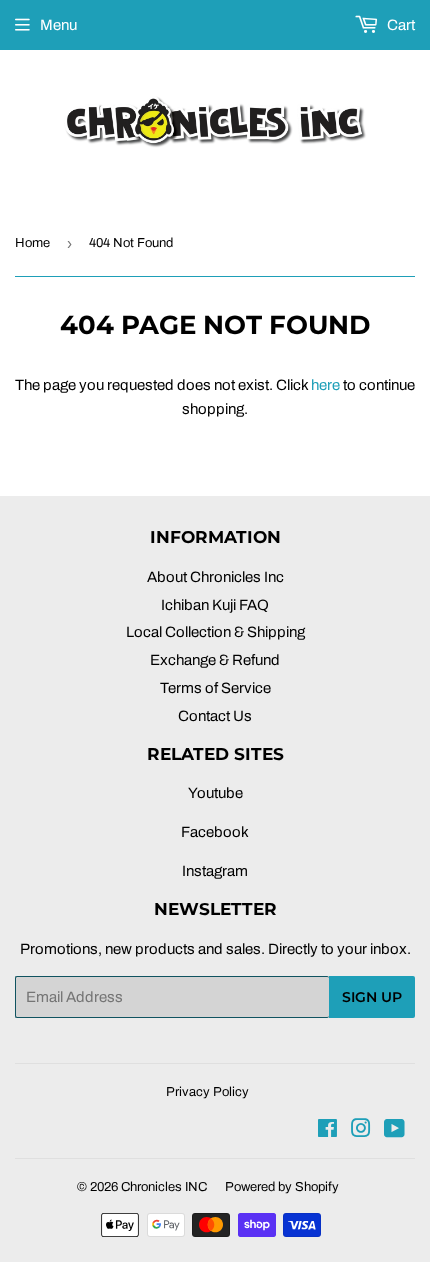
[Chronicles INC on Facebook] (327, 1131)
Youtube (215, 793)
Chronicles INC (164, 1187)
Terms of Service (215, 688)
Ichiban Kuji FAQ (215, 605)
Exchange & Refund (215, 660)
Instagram (215, 871)
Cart (399, 25)
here (325, 385)
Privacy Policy (207, 1092)
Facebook (215, 832)
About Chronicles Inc (215, 577)
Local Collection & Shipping (215, 632)
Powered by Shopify (282, 1187)
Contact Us (215, 716)
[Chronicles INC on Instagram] (361, 1131)
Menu (58, 25)
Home (32, 243)
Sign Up (372, 997)
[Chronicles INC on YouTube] (394, 1131)
